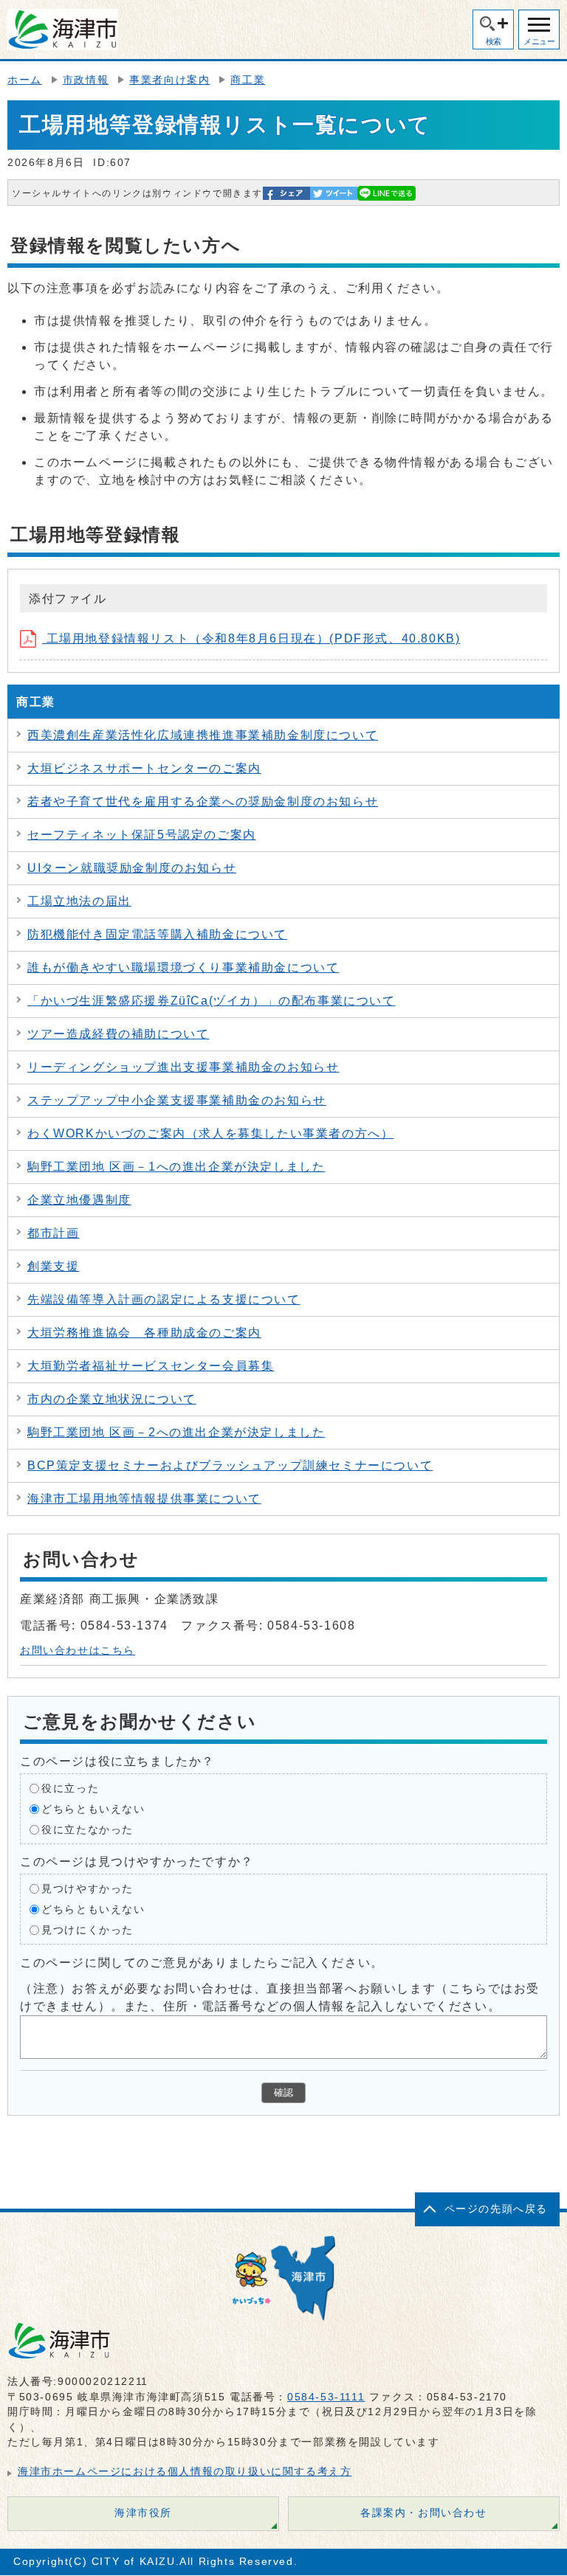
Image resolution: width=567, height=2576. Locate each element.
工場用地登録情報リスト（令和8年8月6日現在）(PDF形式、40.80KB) (251, 638)
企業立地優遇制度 (79, 1200)
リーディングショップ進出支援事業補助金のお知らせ (183, 1067)
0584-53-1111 (326, 2397)
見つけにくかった (87, 1929)
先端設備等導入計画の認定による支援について (164, 1299)
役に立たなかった (87, 1829)
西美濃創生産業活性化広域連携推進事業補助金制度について (203, 735)
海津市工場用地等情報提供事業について (144, 1499)
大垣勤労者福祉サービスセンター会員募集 (151, 1366)
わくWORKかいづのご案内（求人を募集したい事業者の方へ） (210, 1133)
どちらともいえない (93, 1808)
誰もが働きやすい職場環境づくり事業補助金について (183, 967)
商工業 (248, 80)
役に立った (70, 1788)
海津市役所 (143, 2513)
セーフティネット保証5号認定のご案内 (142, 835)
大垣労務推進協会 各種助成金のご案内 (144, 1333)
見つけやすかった (87, 1888)
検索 (494, 41)
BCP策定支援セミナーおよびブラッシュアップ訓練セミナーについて (230, 1465)
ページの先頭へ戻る (496, 2209)
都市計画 (53, 1233)
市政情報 (86, 80)
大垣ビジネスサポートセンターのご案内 (144, 768)
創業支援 (53, 1266)
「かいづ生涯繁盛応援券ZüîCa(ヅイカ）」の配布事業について (212, 1001)
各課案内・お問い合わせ (424, 2513)
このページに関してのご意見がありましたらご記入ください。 (202, 1962)
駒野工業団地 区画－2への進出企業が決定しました (176, 1432)
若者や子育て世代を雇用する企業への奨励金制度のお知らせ (203, 801)
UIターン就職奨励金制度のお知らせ (132, 868)
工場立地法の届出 (79, 901)
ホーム (25, 80)
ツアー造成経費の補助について (118, 1034)
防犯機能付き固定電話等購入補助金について (157, 934)
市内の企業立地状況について (112, 1399)
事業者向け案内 (169, 80)
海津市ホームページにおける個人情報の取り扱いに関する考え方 (185, 2472)
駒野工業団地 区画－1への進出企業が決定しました (176, 1167)
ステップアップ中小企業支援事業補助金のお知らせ (177, 1100)
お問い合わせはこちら (78, 1651)
